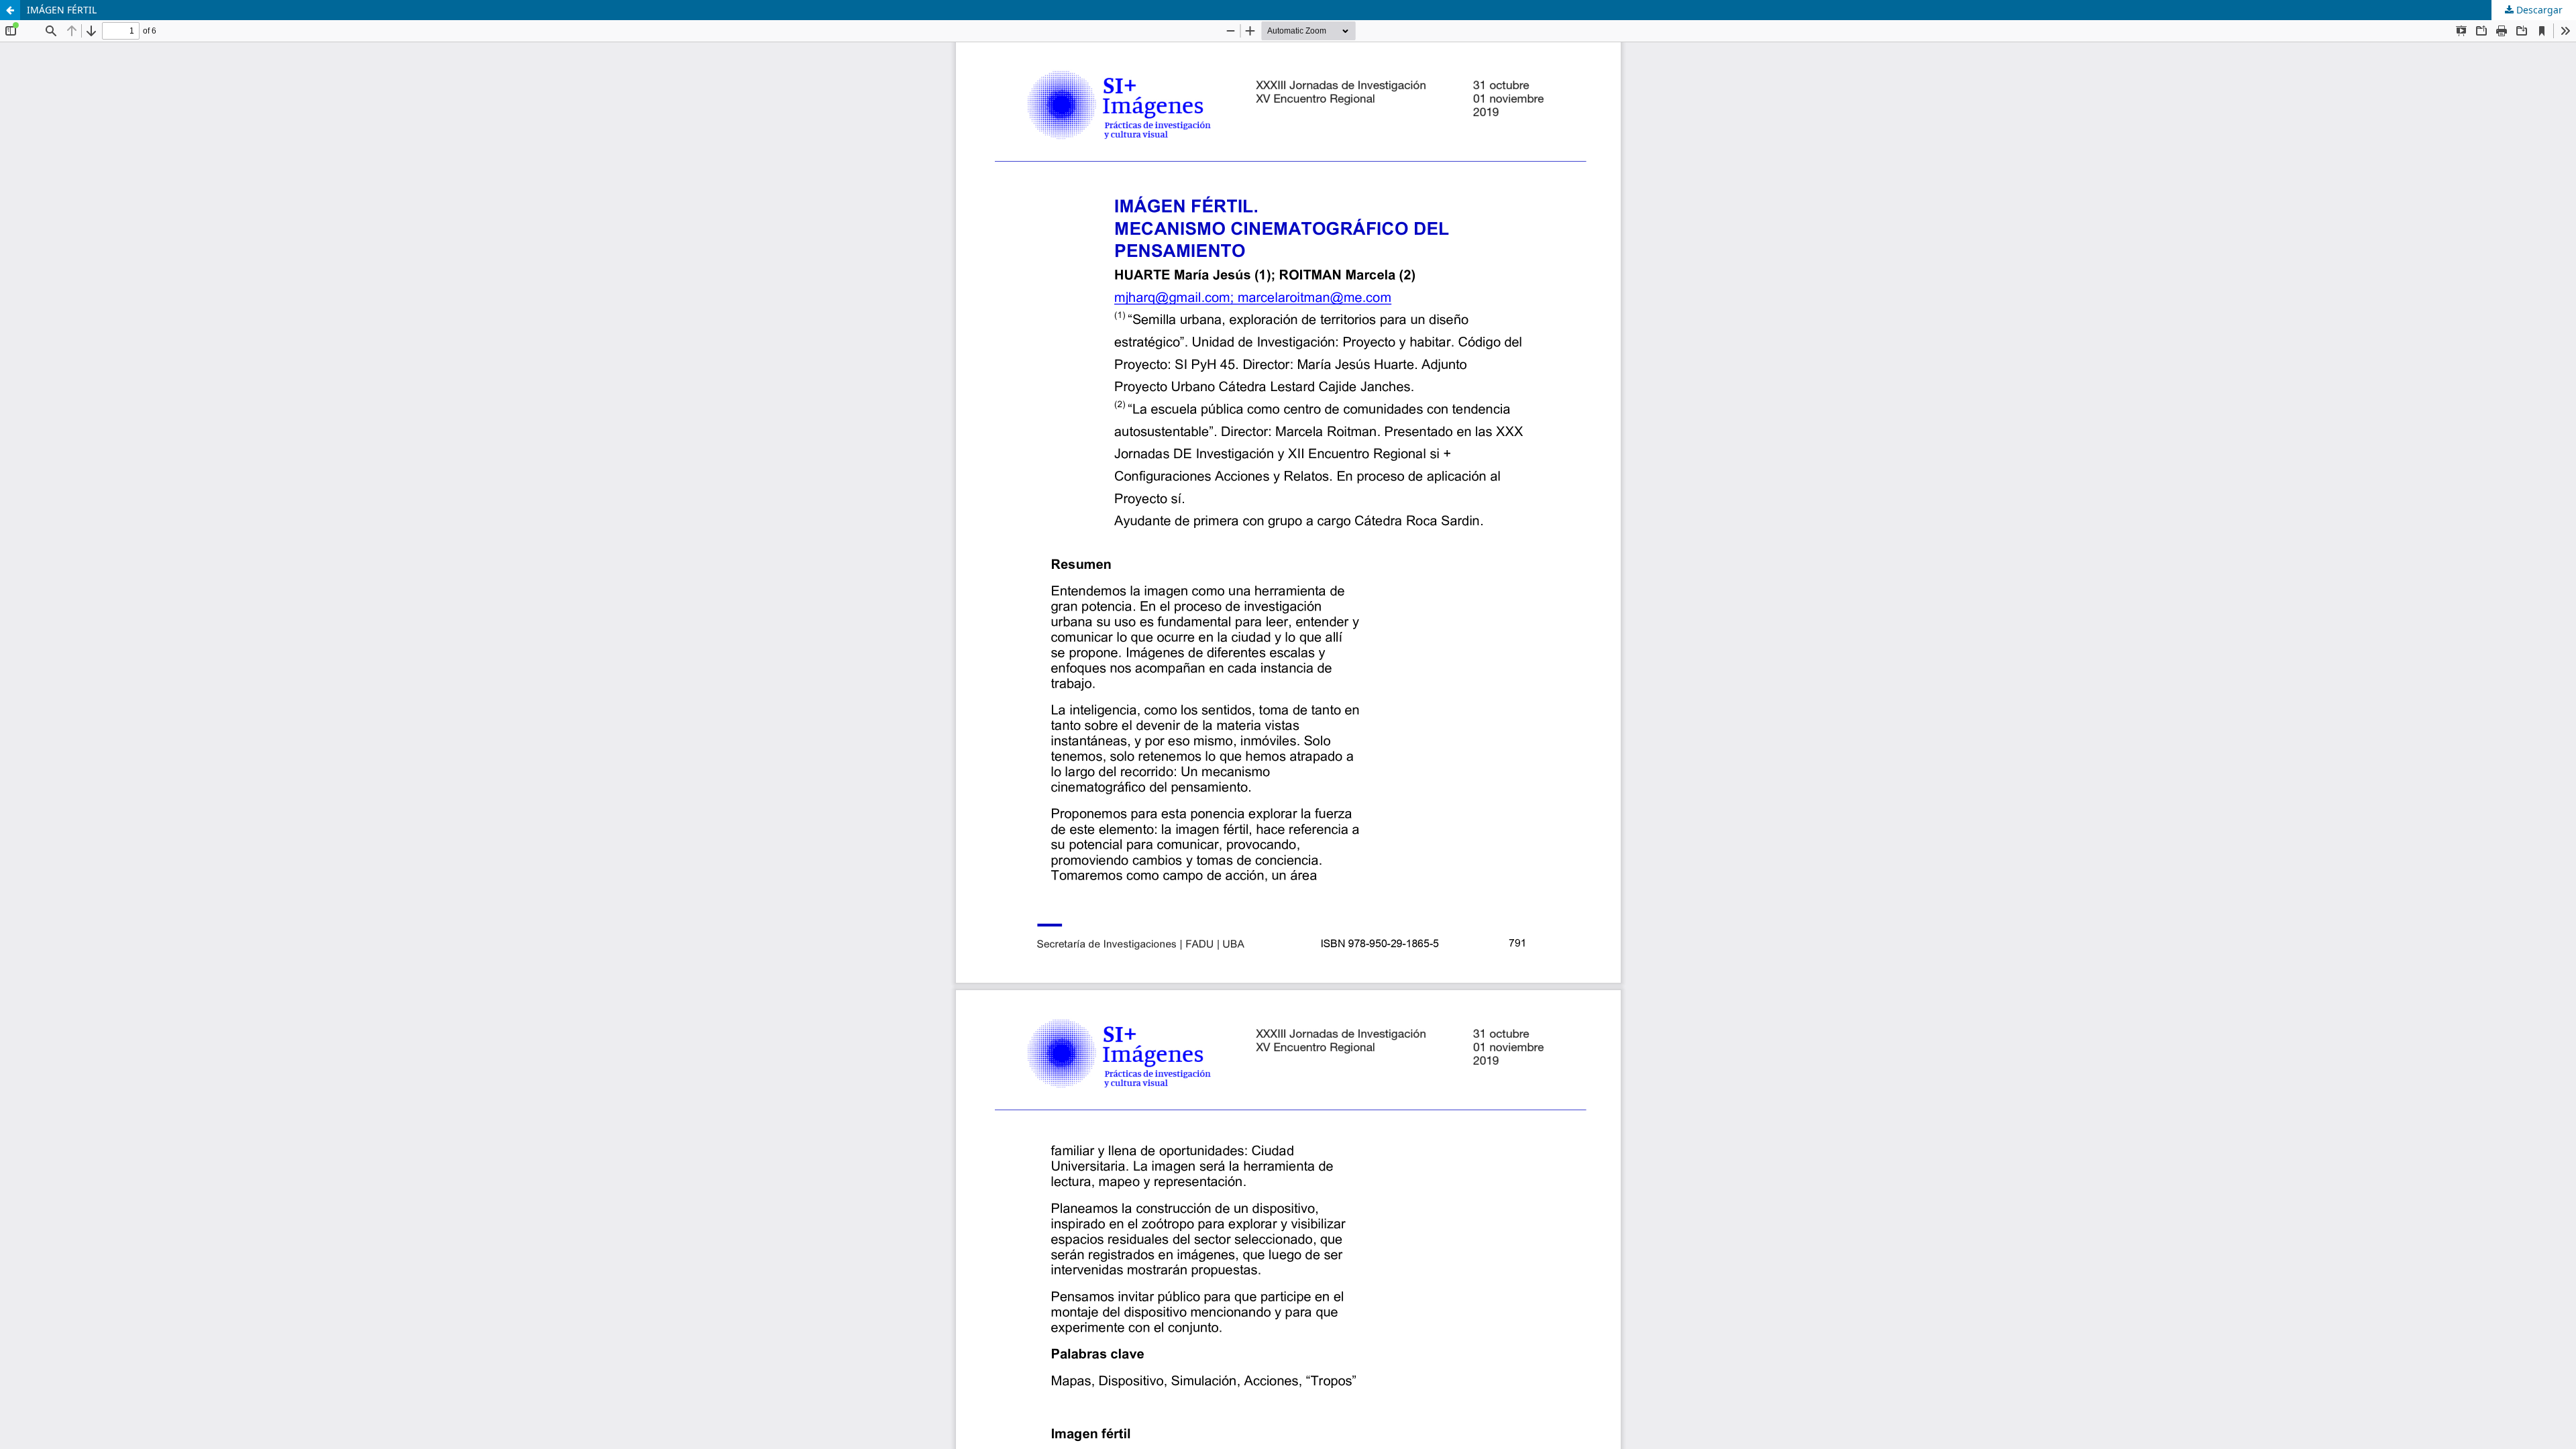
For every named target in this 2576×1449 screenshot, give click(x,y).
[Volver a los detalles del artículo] (10, 10)
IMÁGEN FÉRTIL (62, 10)
